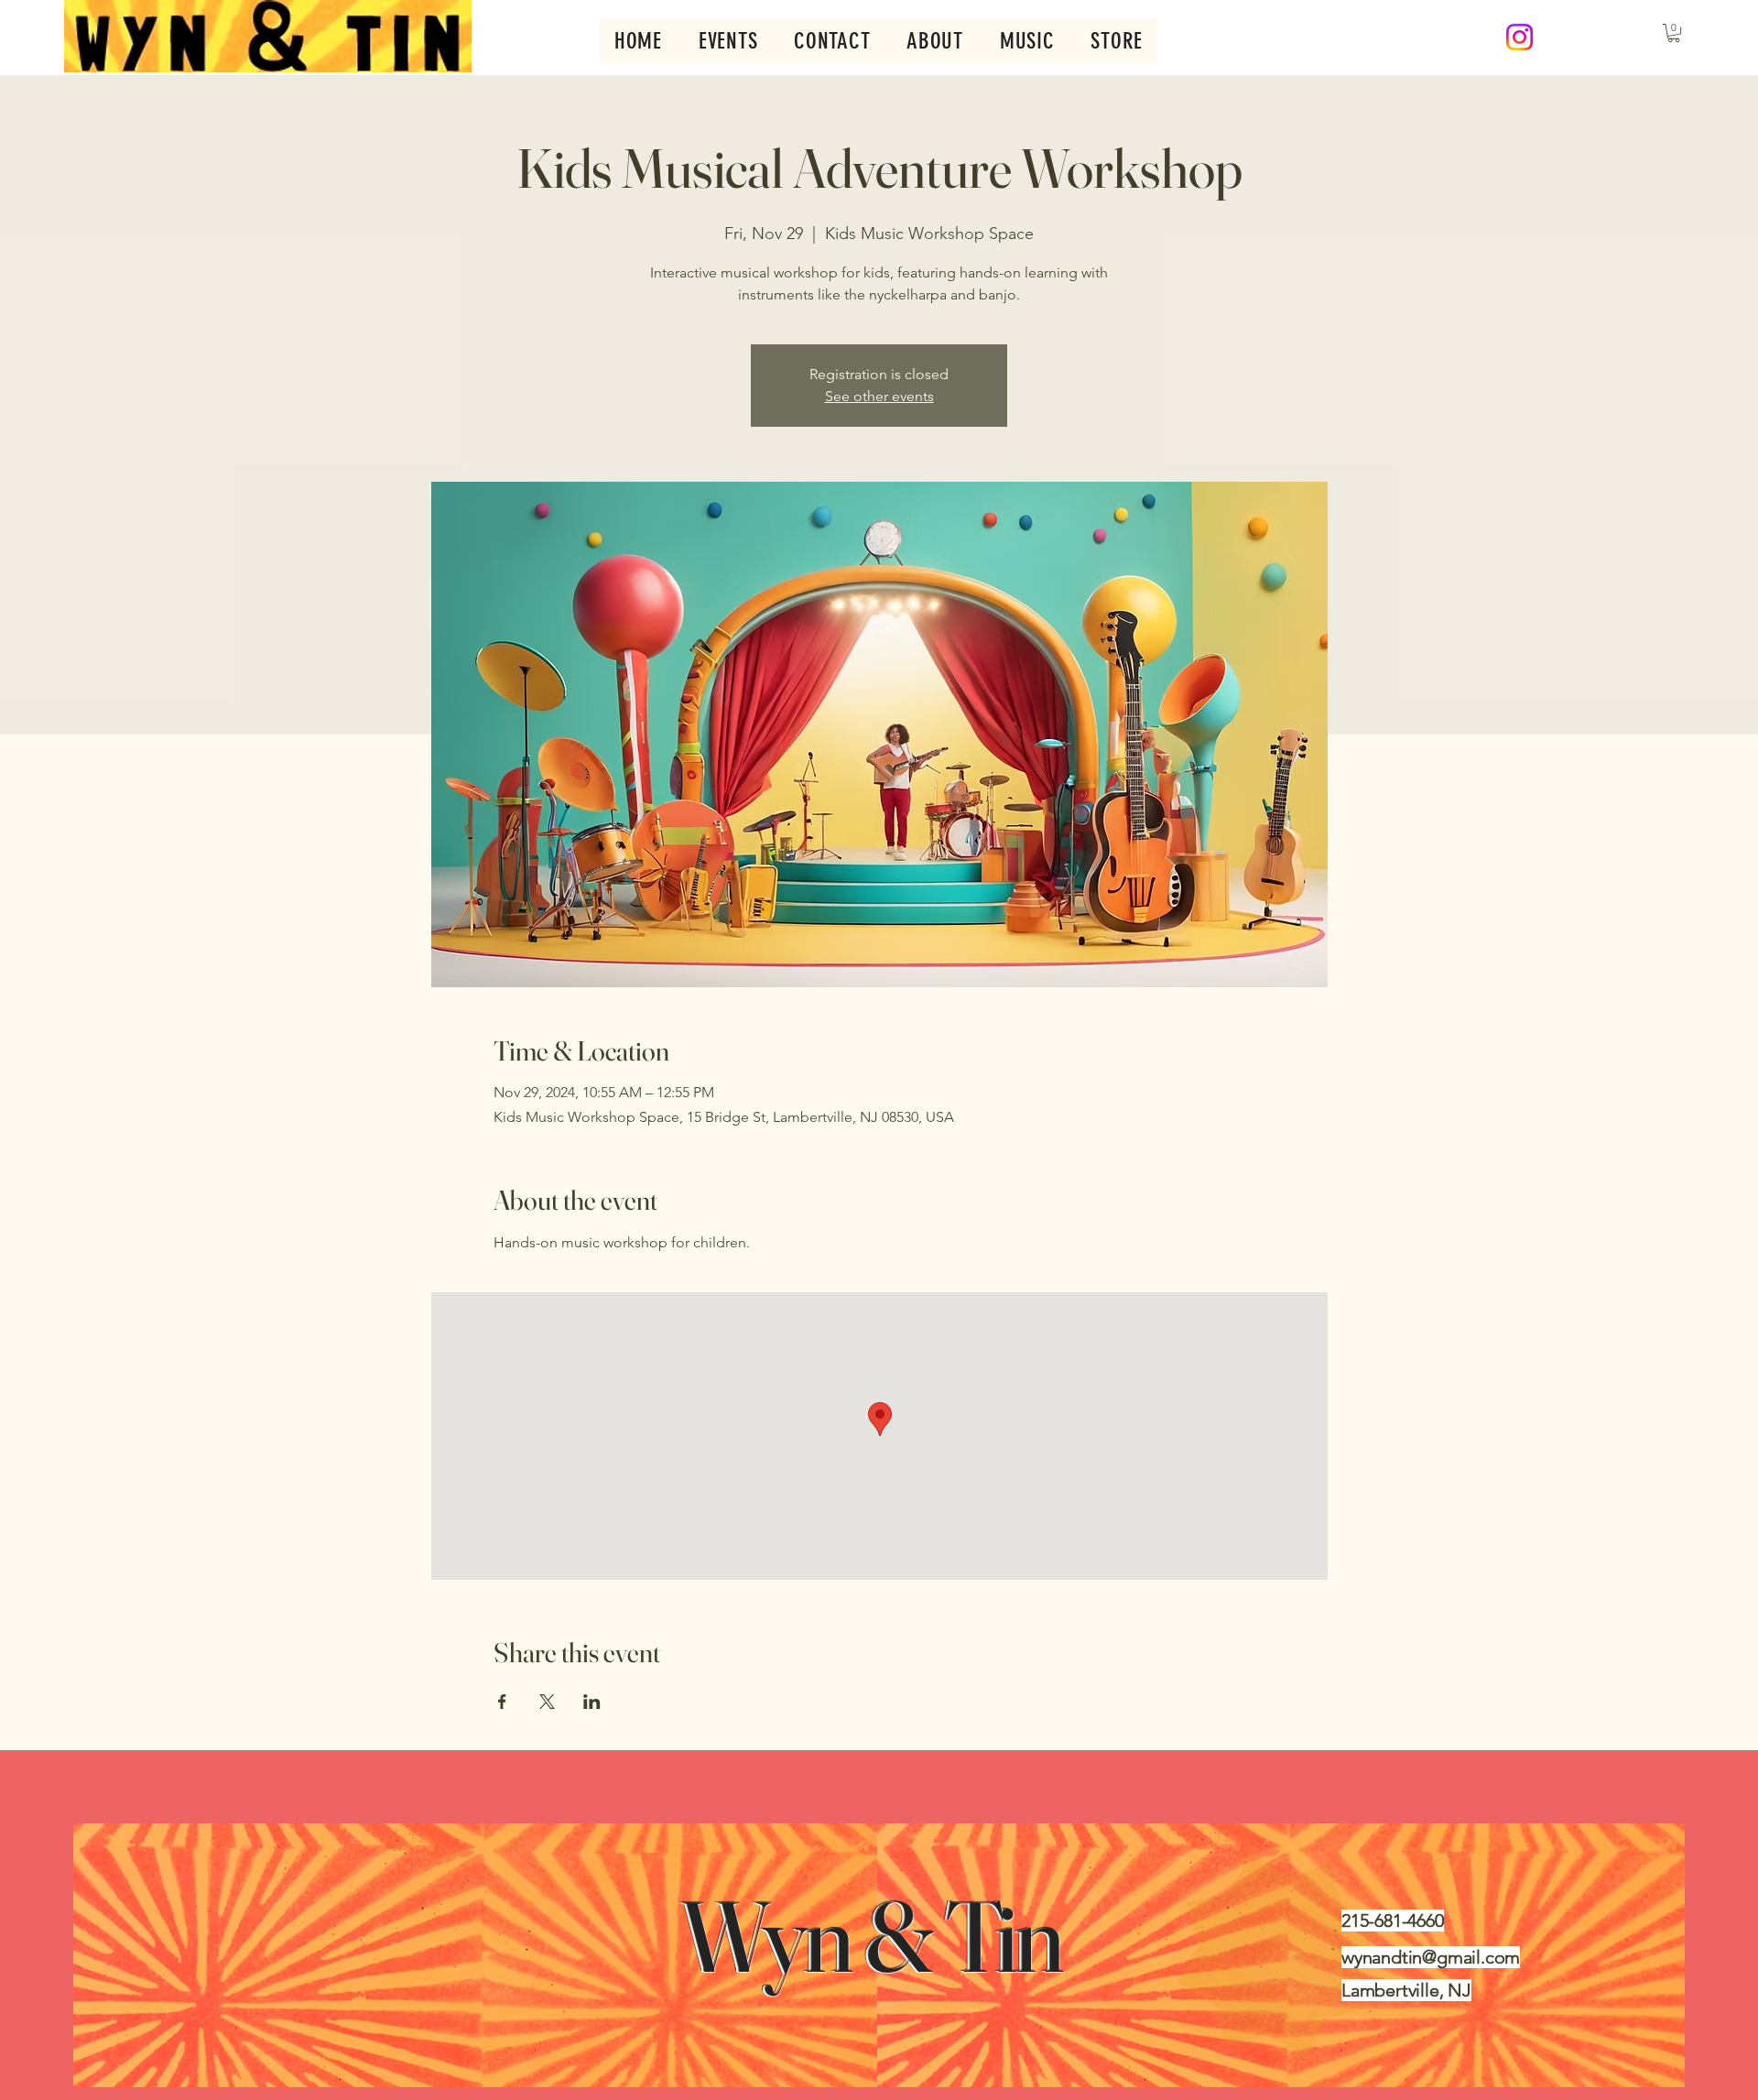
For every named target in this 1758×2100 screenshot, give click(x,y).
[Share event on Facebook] (502, 1702)
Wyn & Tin (879, 1936)
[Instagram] (1519, 37)
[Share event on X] (547, 1702)
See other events (879, 396)
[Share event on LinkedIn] (592, 1702)
